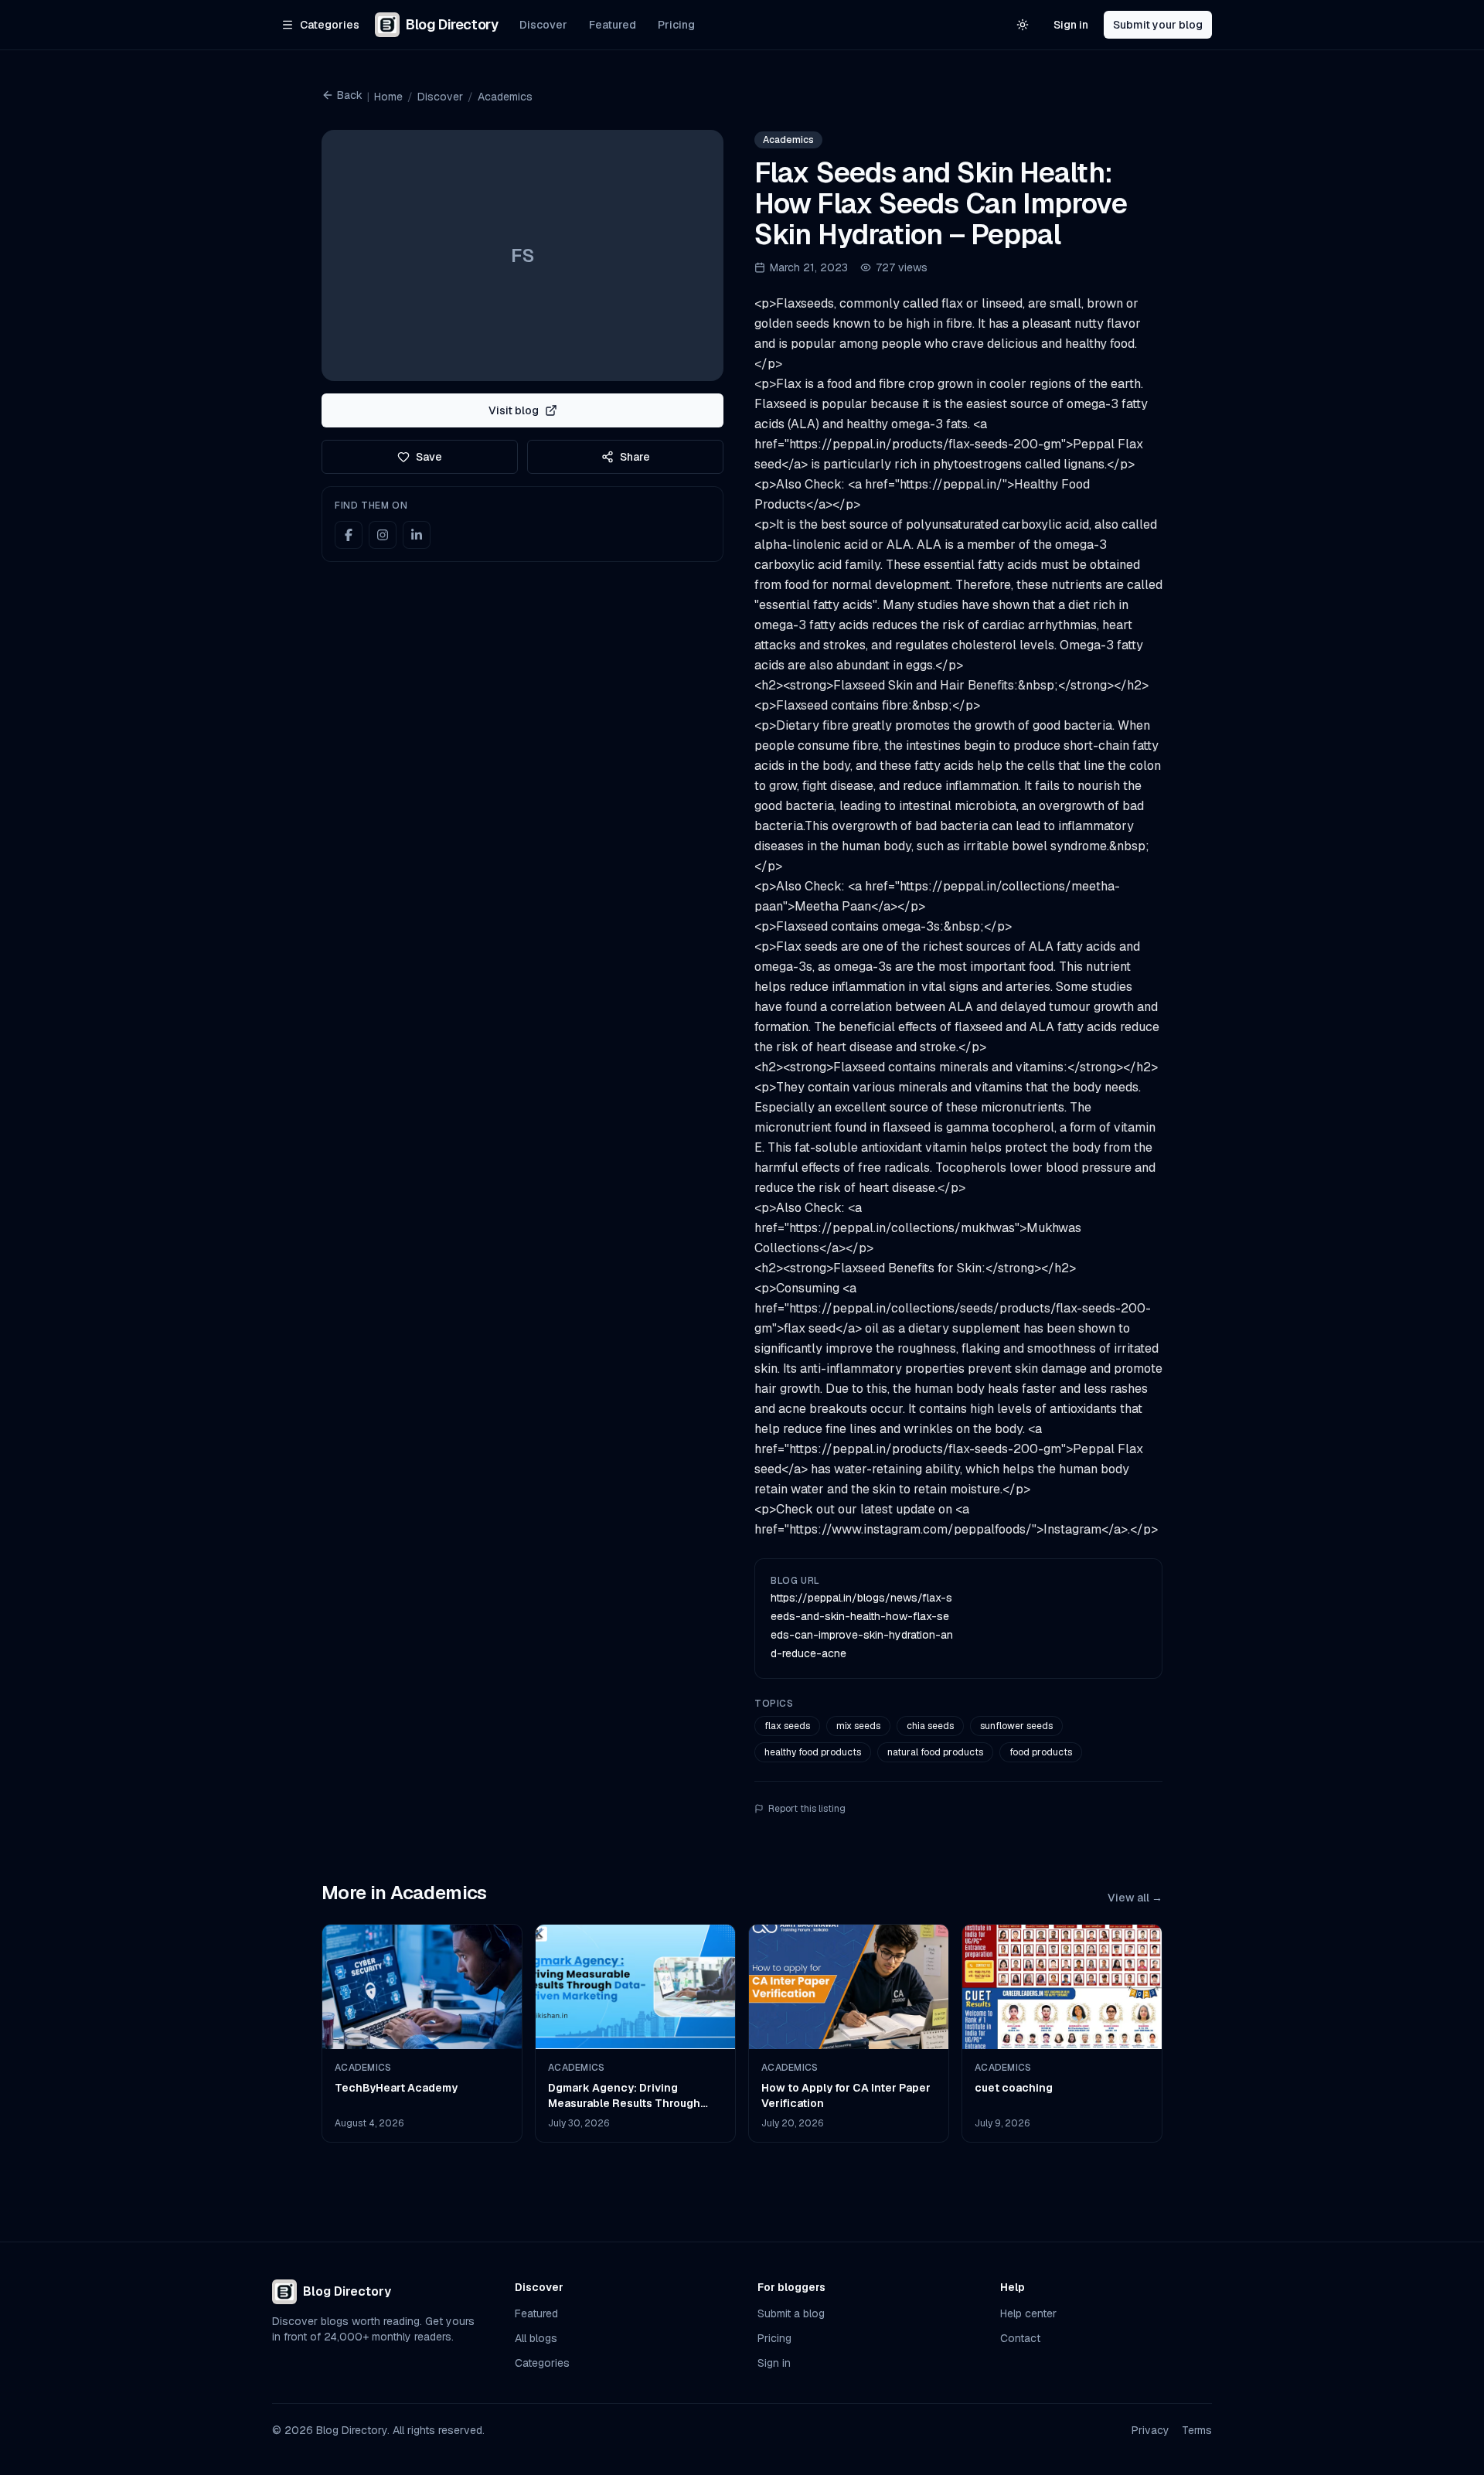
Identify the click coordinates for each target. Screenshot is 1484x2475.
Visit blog (514, 410)
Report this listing (807, 1809)
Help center (1028, 2313)
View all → (1135, 1898)
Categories (542, 2363)
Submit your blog (1158, 25)
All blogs (536, 2338)
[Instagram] (383, 535)
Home (388, 97)
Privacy (1150, 2430)
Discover (543, 25)
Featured (613, 25)
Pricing (676, 25)
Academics (505, 97)
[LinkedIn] (417, 535)
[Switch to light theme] (1023, 25)
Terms (1197, 2430)
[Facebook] (349, 535)
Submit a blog (791, 2313)
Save (429, 457)
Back (350, 95)
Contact (1020, 2338)
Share (635, 457)
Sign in (1071, 25)
